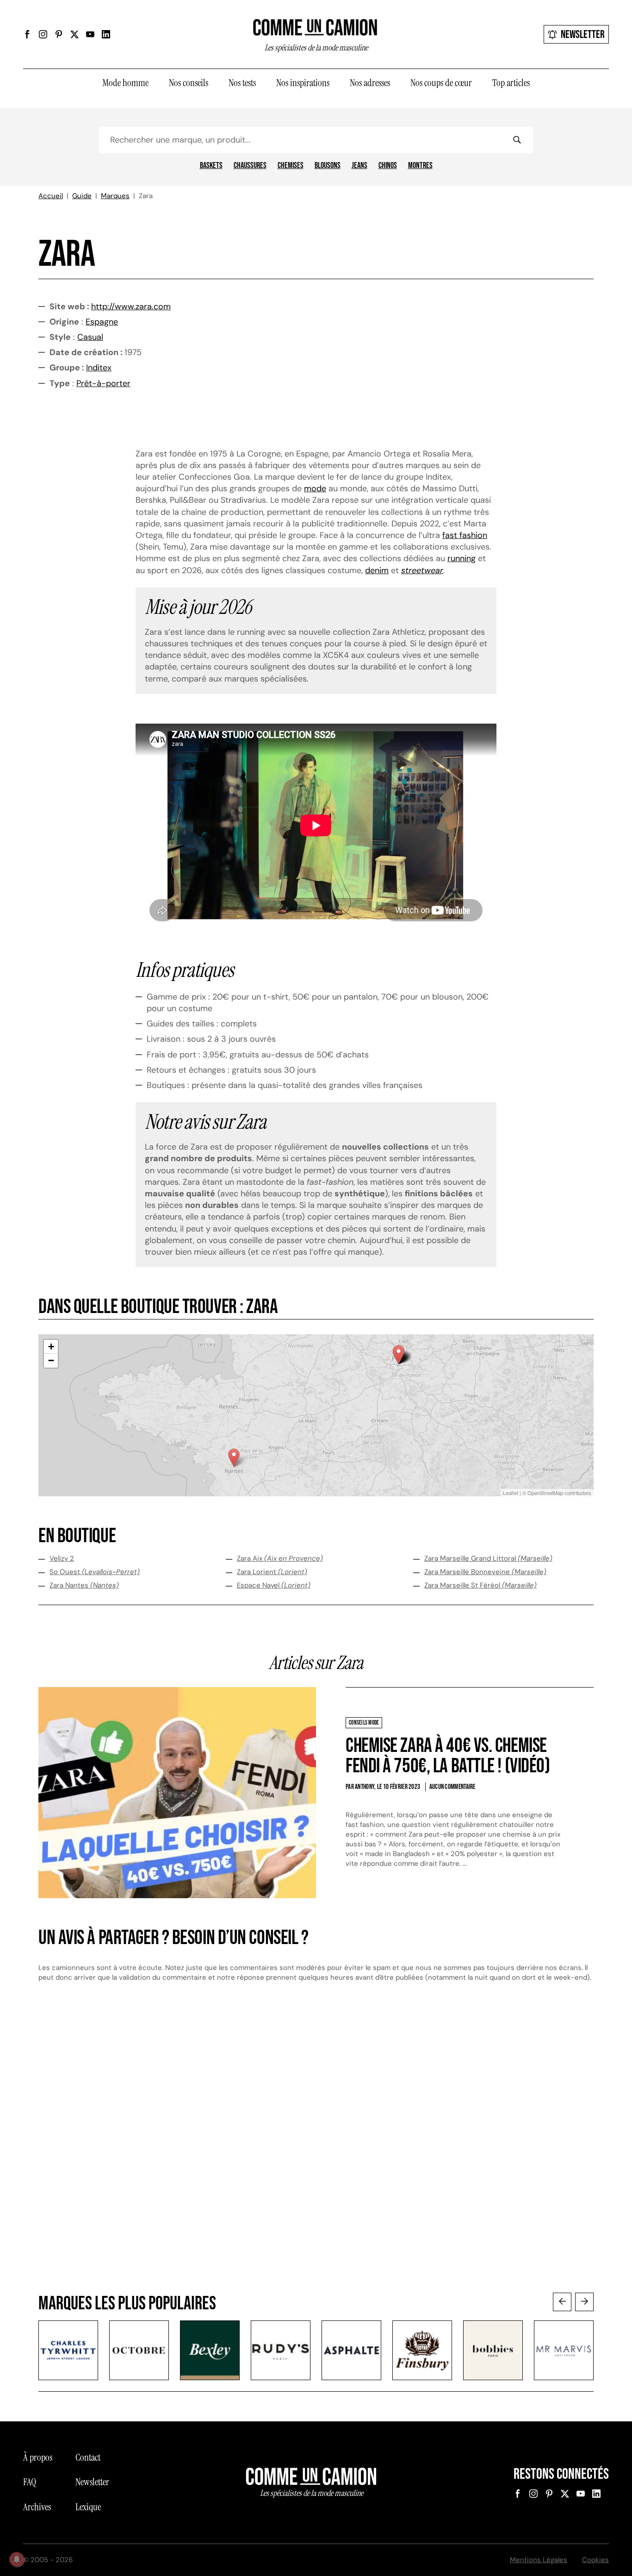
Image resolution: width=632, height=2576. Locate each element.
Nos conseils (189, 83)
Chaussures (250, 166)
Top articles (511, 83)
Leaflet (511, 1493)
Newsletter (583, 34)
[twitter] (74, 34)
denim (377, 570)
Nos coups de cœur (441, 83)
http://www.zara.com (131, 306)
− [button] (51, 1360)
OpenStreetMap (545, 1493)
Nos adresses (370, 83)
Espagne (102, 322)
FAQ (30, 2482)
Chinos (388, 166)
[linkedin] (106, 34)
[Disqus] (316, 2146)
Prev (562, 2302)
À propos (38, 2457)
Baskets (211, 166)
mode (315, 488)
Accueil (51, 196)
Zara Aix (280, 1558)
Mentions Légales (539, 2560)
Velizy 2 (62, 1558)
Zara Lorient (272, 1572)
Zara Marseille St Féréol (480, 1585)
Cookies (595, 2560)
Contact (88, 2457)
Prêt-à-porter (103, 383)
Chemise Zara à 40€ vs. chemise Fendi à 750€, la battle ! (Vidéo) (448, 1756)
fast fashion (465, 535)
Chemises (291, 166)
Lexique (88, 2507)
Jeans (359, 166)
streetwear (422, 570)
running (462, 558)
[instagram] (43, 34)
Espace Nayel (274, 1585)
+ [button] (51, 1347)
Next (584, 2302)
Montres (420, 166)
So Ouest (95, 1572)
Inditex (99, 368)
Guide (82, 196)
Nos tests (242, 83)
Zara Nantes (84, 1585)
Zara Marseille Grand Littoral (488, 1558)
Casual (90, 337)
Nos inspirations (303, 83)
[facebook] (27, 34)
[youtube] (90, 34)
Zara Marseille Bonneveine (485, 1572)
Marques (115, 196)
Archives (37, 2507)
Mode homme (125, 83)
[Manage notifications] (17, 2559)
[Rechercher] (517, 140)
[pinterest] (59, 34)
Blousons (328, 166)
